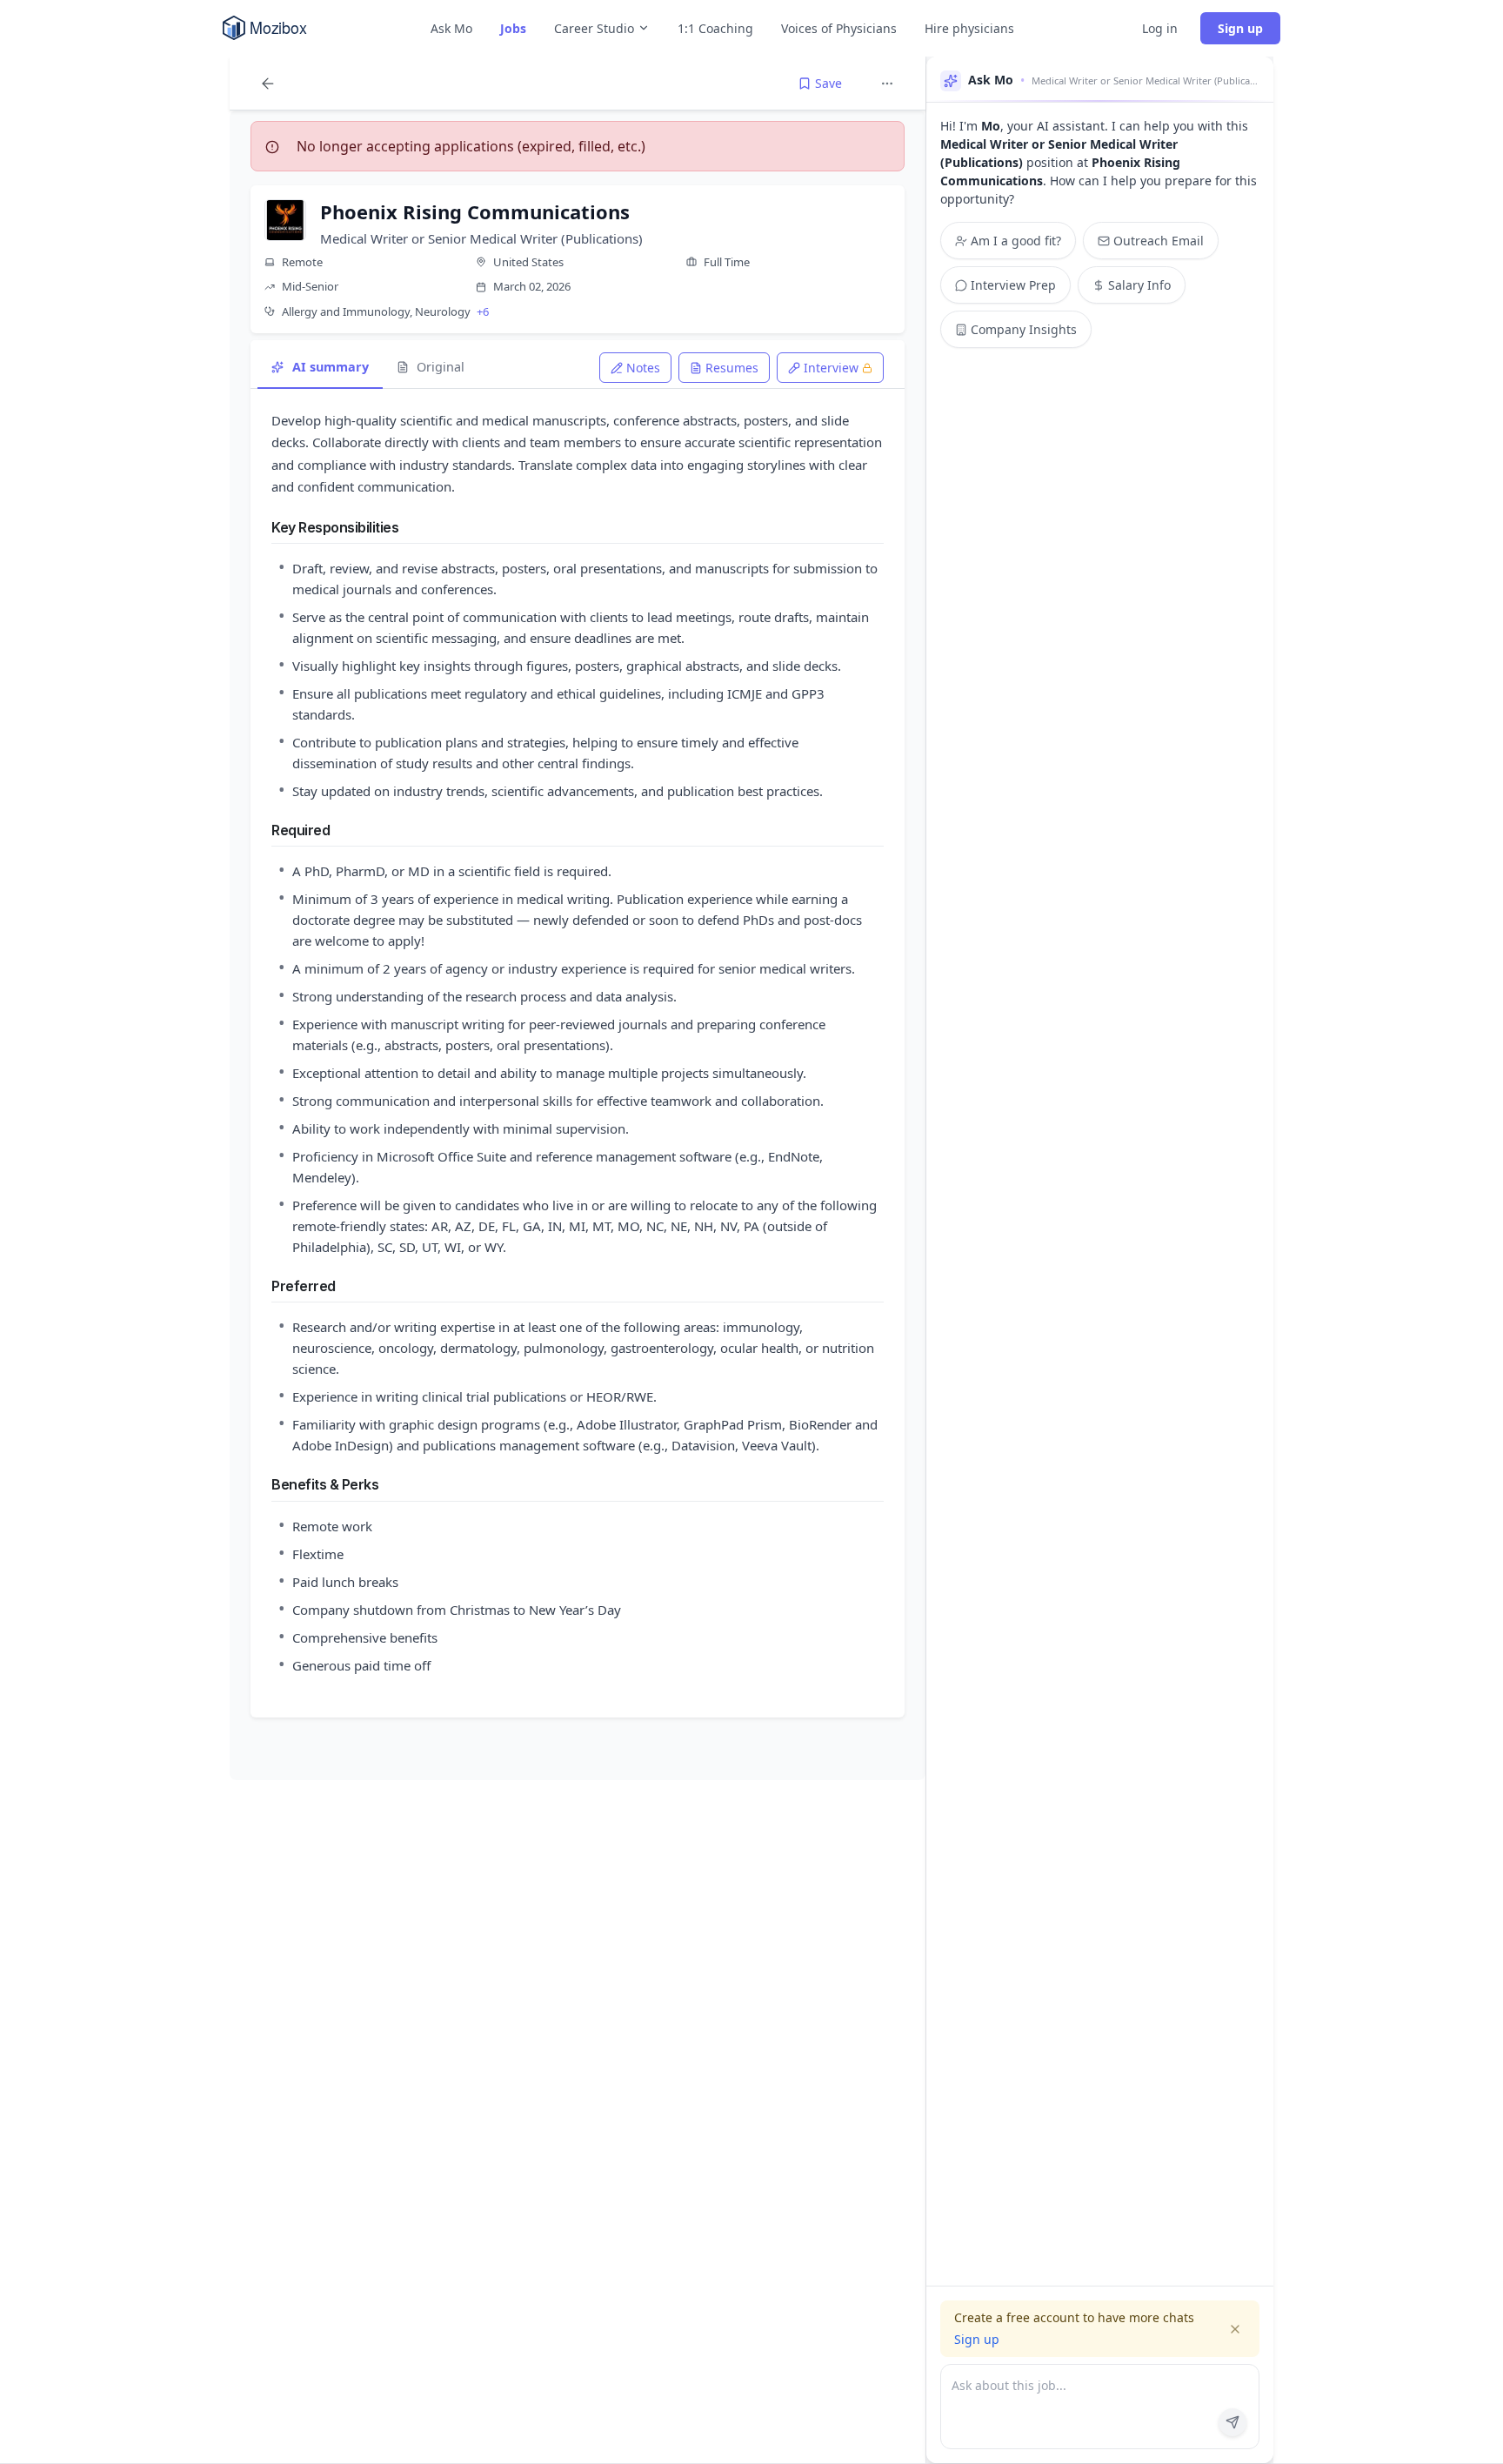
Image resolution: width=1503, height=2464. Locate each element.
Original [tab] (441, 367)
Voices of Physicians (839, 28)
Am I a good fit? (1016, 241)
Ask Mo (451, 28)
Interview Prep (1013, 285)
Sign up (1240, 28)
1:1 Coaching (715, 28)
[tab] (635, 368)
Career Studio (594, 28)
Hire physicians (969, 28)
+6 (483, 311)
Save (828, 83)
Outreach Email (1159, 241)
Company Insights (1024, 329)
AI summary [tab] (331, 367)
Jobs (513, 28)
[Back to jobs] (268, 84)
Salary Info (1139, 285)
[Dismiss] (1235, 2329)
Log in (1160, 28)
